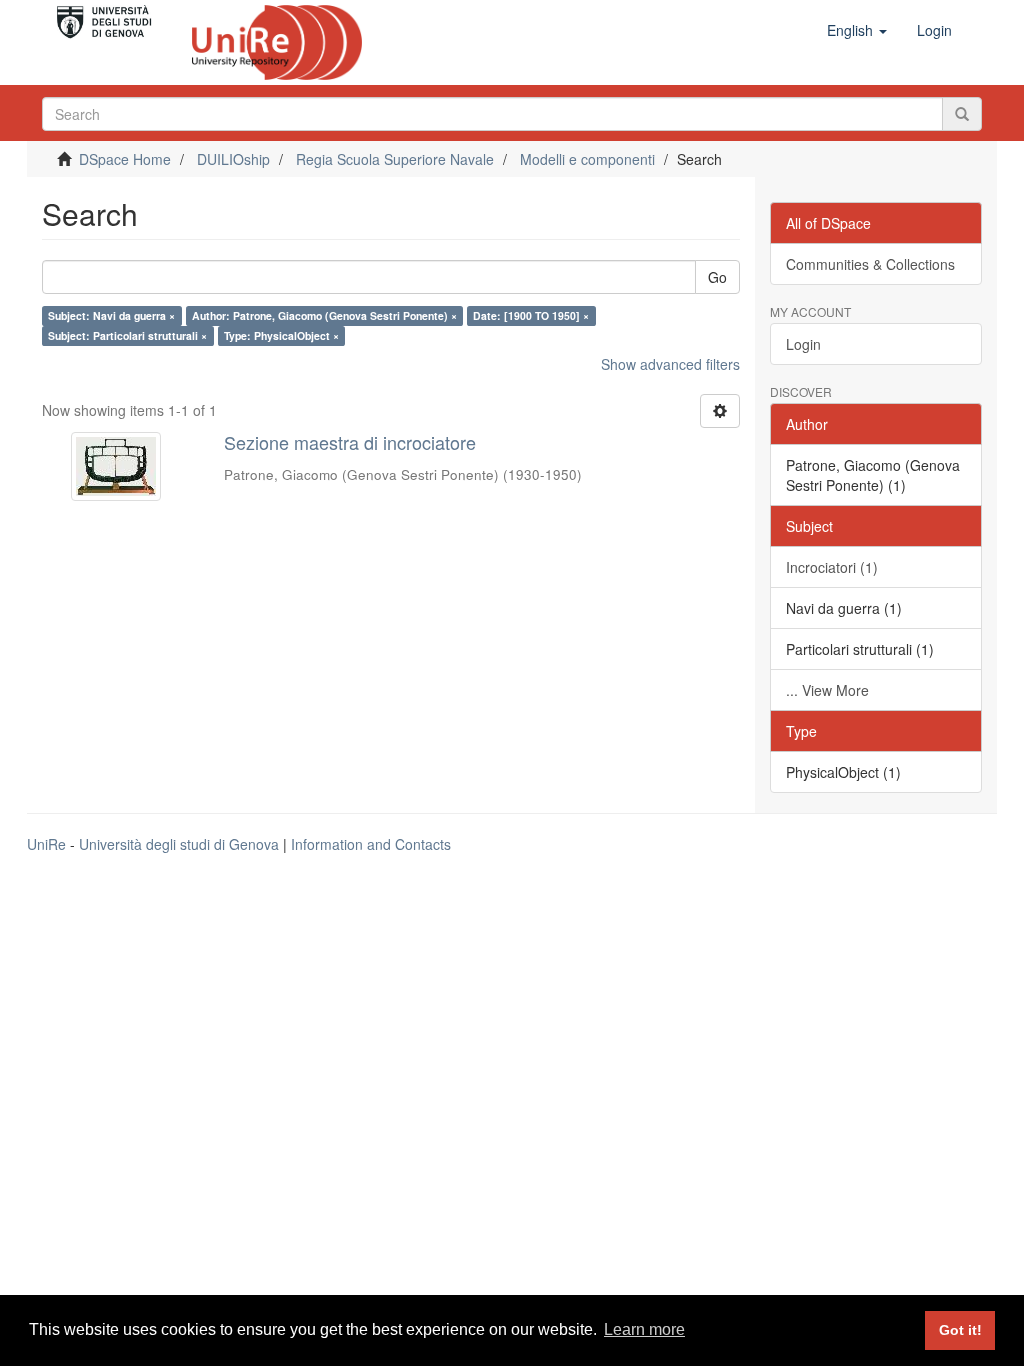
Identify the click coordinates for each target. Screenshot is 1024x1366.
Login (803, 344)
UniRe (46, 844)
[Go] (962, 114)
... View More (827, 690)
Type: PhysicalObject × (281, 335)
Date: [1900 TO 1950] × (531, 315)
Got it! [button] (960, 1330)
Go (717, 277)
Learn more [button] (644, 1329)
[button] (857, 30)
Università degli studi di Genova (179, 844)
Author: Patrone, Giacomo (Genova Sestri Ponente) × (324, 315)
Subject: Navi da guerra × (111, 315)
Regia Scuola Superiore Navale (395, 159)
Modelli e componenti (587, 159)
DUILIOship (233, 159)
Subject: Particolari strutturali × (127, 335)
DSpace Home (125, 159)
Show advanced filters (670, 364)
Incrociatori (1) (832, 567)
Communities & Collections (870, 264)
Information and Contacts (371, 844)
